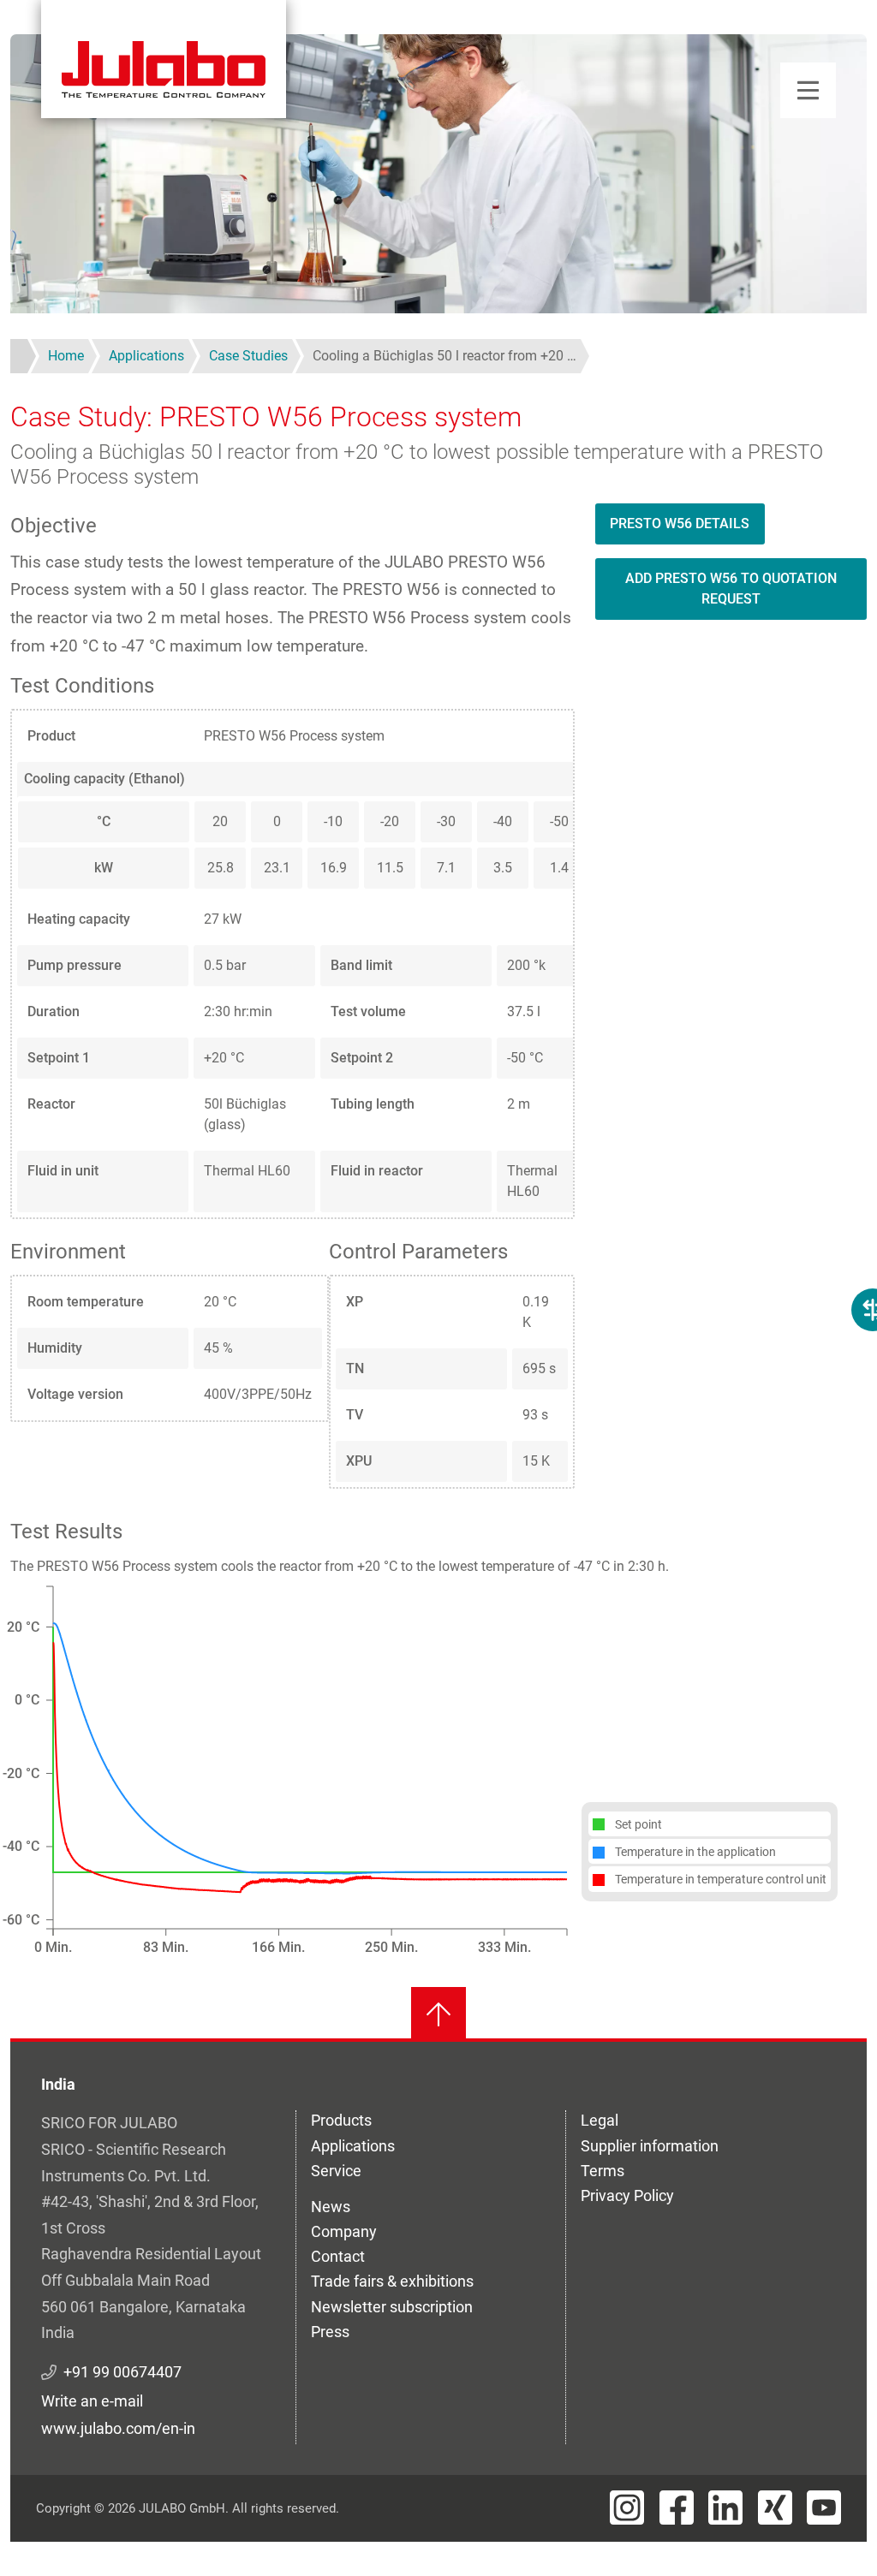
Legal (600, 2120)
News (331, 2207)
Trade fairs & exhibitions (392, 2281)
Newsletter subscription (392, 2307)
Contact (338, 2256)
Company (344, 2231)
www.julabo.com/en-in (118, 2428)
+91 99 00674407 (122, 2372)
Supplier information (650, 2146)
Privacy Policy (627, 2195)
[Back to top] (438, 2014)
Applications (353, 2146)
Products (341, 2120)
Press (330, 2332)
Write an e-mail (92, 2401)
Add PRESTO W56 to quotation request (731, 589)
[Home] (164, 59)
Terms (603, 2171)
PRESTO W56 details (680, 524)
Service (336, 2171)
